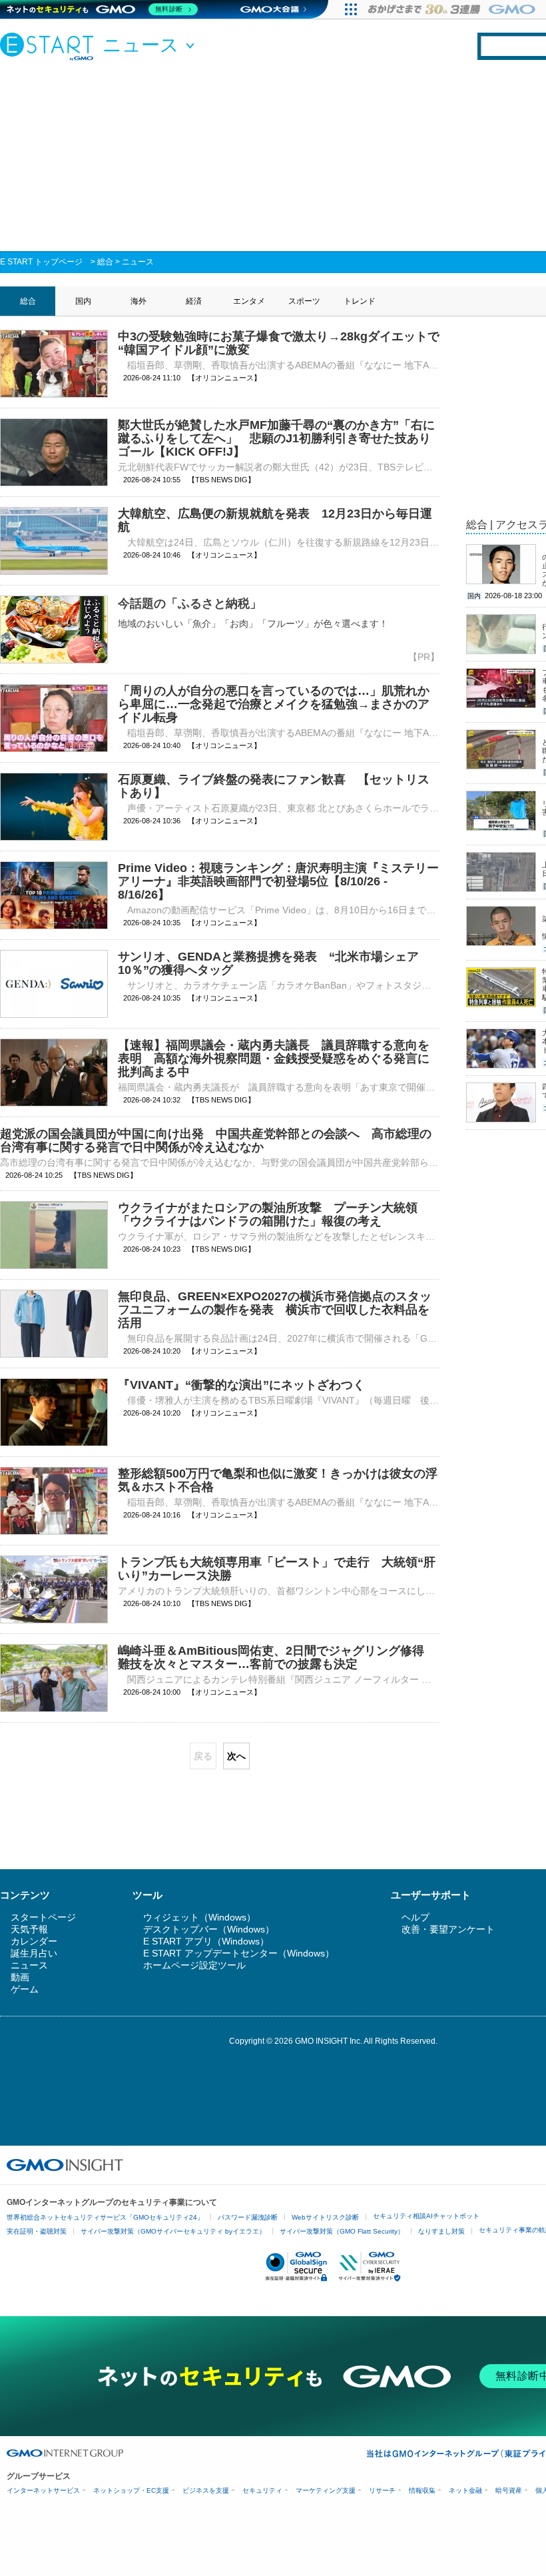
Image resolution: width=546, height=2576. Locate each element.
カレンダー (34, 1941)
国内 (83, 301)
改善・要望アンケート (448, 1929)
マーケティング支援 (326, 2490)
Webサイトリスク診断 (325, 2217)
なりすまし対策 (441, 2231)
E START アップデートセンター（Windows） (239, 1953)
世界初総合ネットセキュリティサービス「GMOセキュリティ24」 (105, 2217)
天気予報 (29, 1929)
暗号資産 (509, 2490)
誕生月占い (34, 1953)
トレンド (360, 301)
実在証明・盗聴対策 (37, 2231)
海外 (138, 301)
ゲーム (25, 1989)
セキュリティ (262, 2490)
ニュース (138, 262)
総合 (105, 262)
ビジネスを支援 (206, 2490)
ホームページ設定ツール (194, 1965)
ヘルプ (415, 1917)
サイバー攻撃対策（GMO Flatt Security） (342, 2231)
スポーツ (304, 301)
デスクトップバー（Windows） (209, 1929)
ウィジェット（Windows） (199, 1917)
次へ (236, 1756)
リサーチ (382, 2490)
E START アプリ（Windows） (206, 1941)
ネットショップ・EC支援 (131, 2490)
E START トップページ (41, 262)
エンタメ (249, 301)
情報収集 (422, 2490)
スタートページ (43, 1917)
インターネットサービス (43, 2490)
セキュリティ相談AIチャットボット (426, 2216)
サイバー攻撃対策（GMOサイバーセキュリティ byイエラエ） (173, 2231)
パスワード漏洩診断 (248, 2217)
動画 (20, 1977)
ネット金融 (465, 2490)
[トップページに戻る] (50, 46)
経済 (194, 301)
